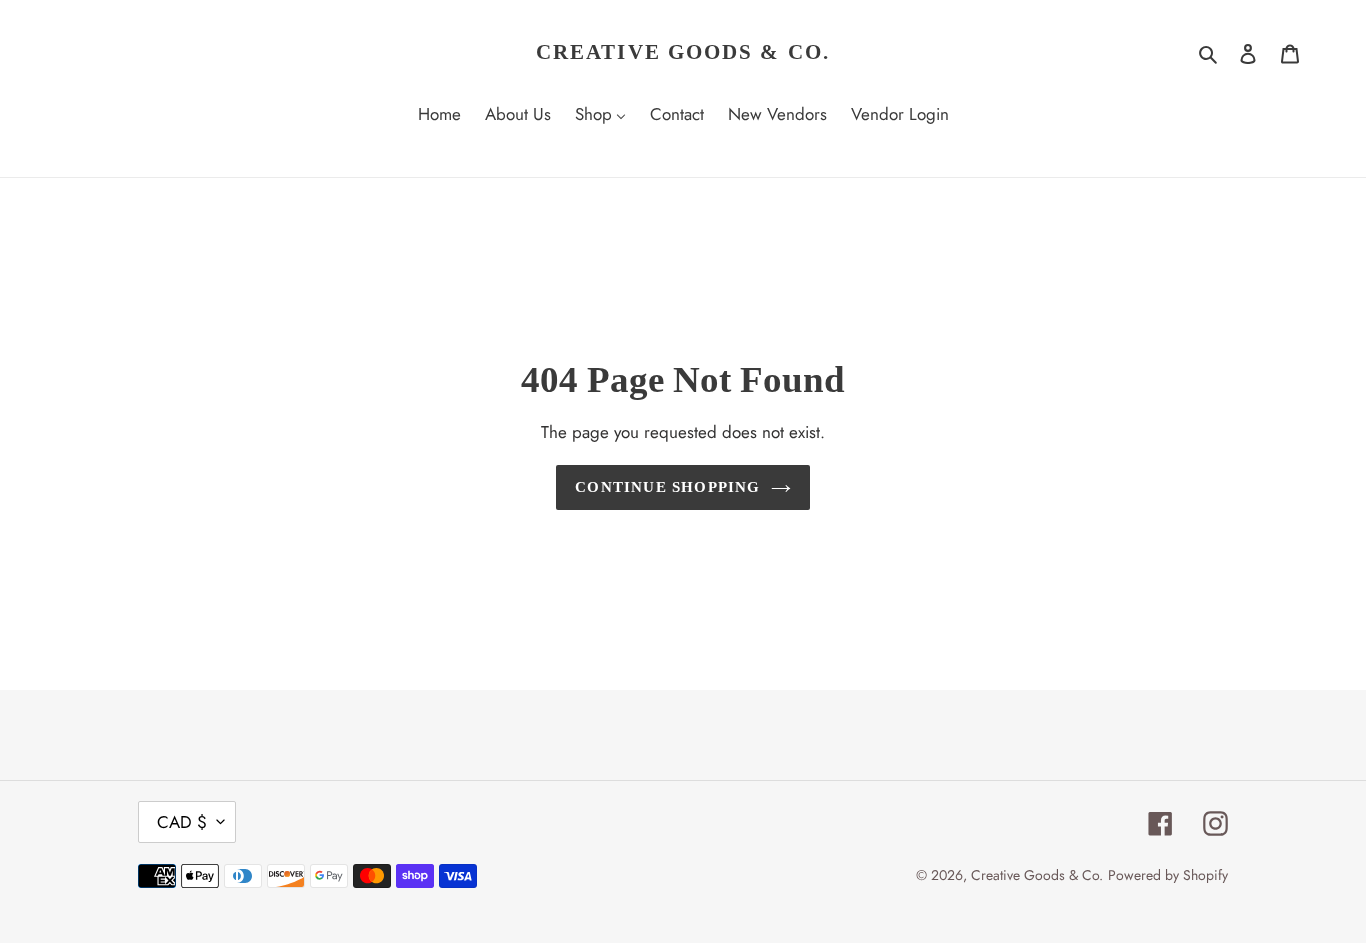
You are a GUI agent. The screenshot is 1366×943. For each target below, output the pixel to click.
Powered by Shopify (1168, 875)
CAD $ (182, 822)
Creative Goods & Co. (683, 52)
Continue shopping (667, 487)
